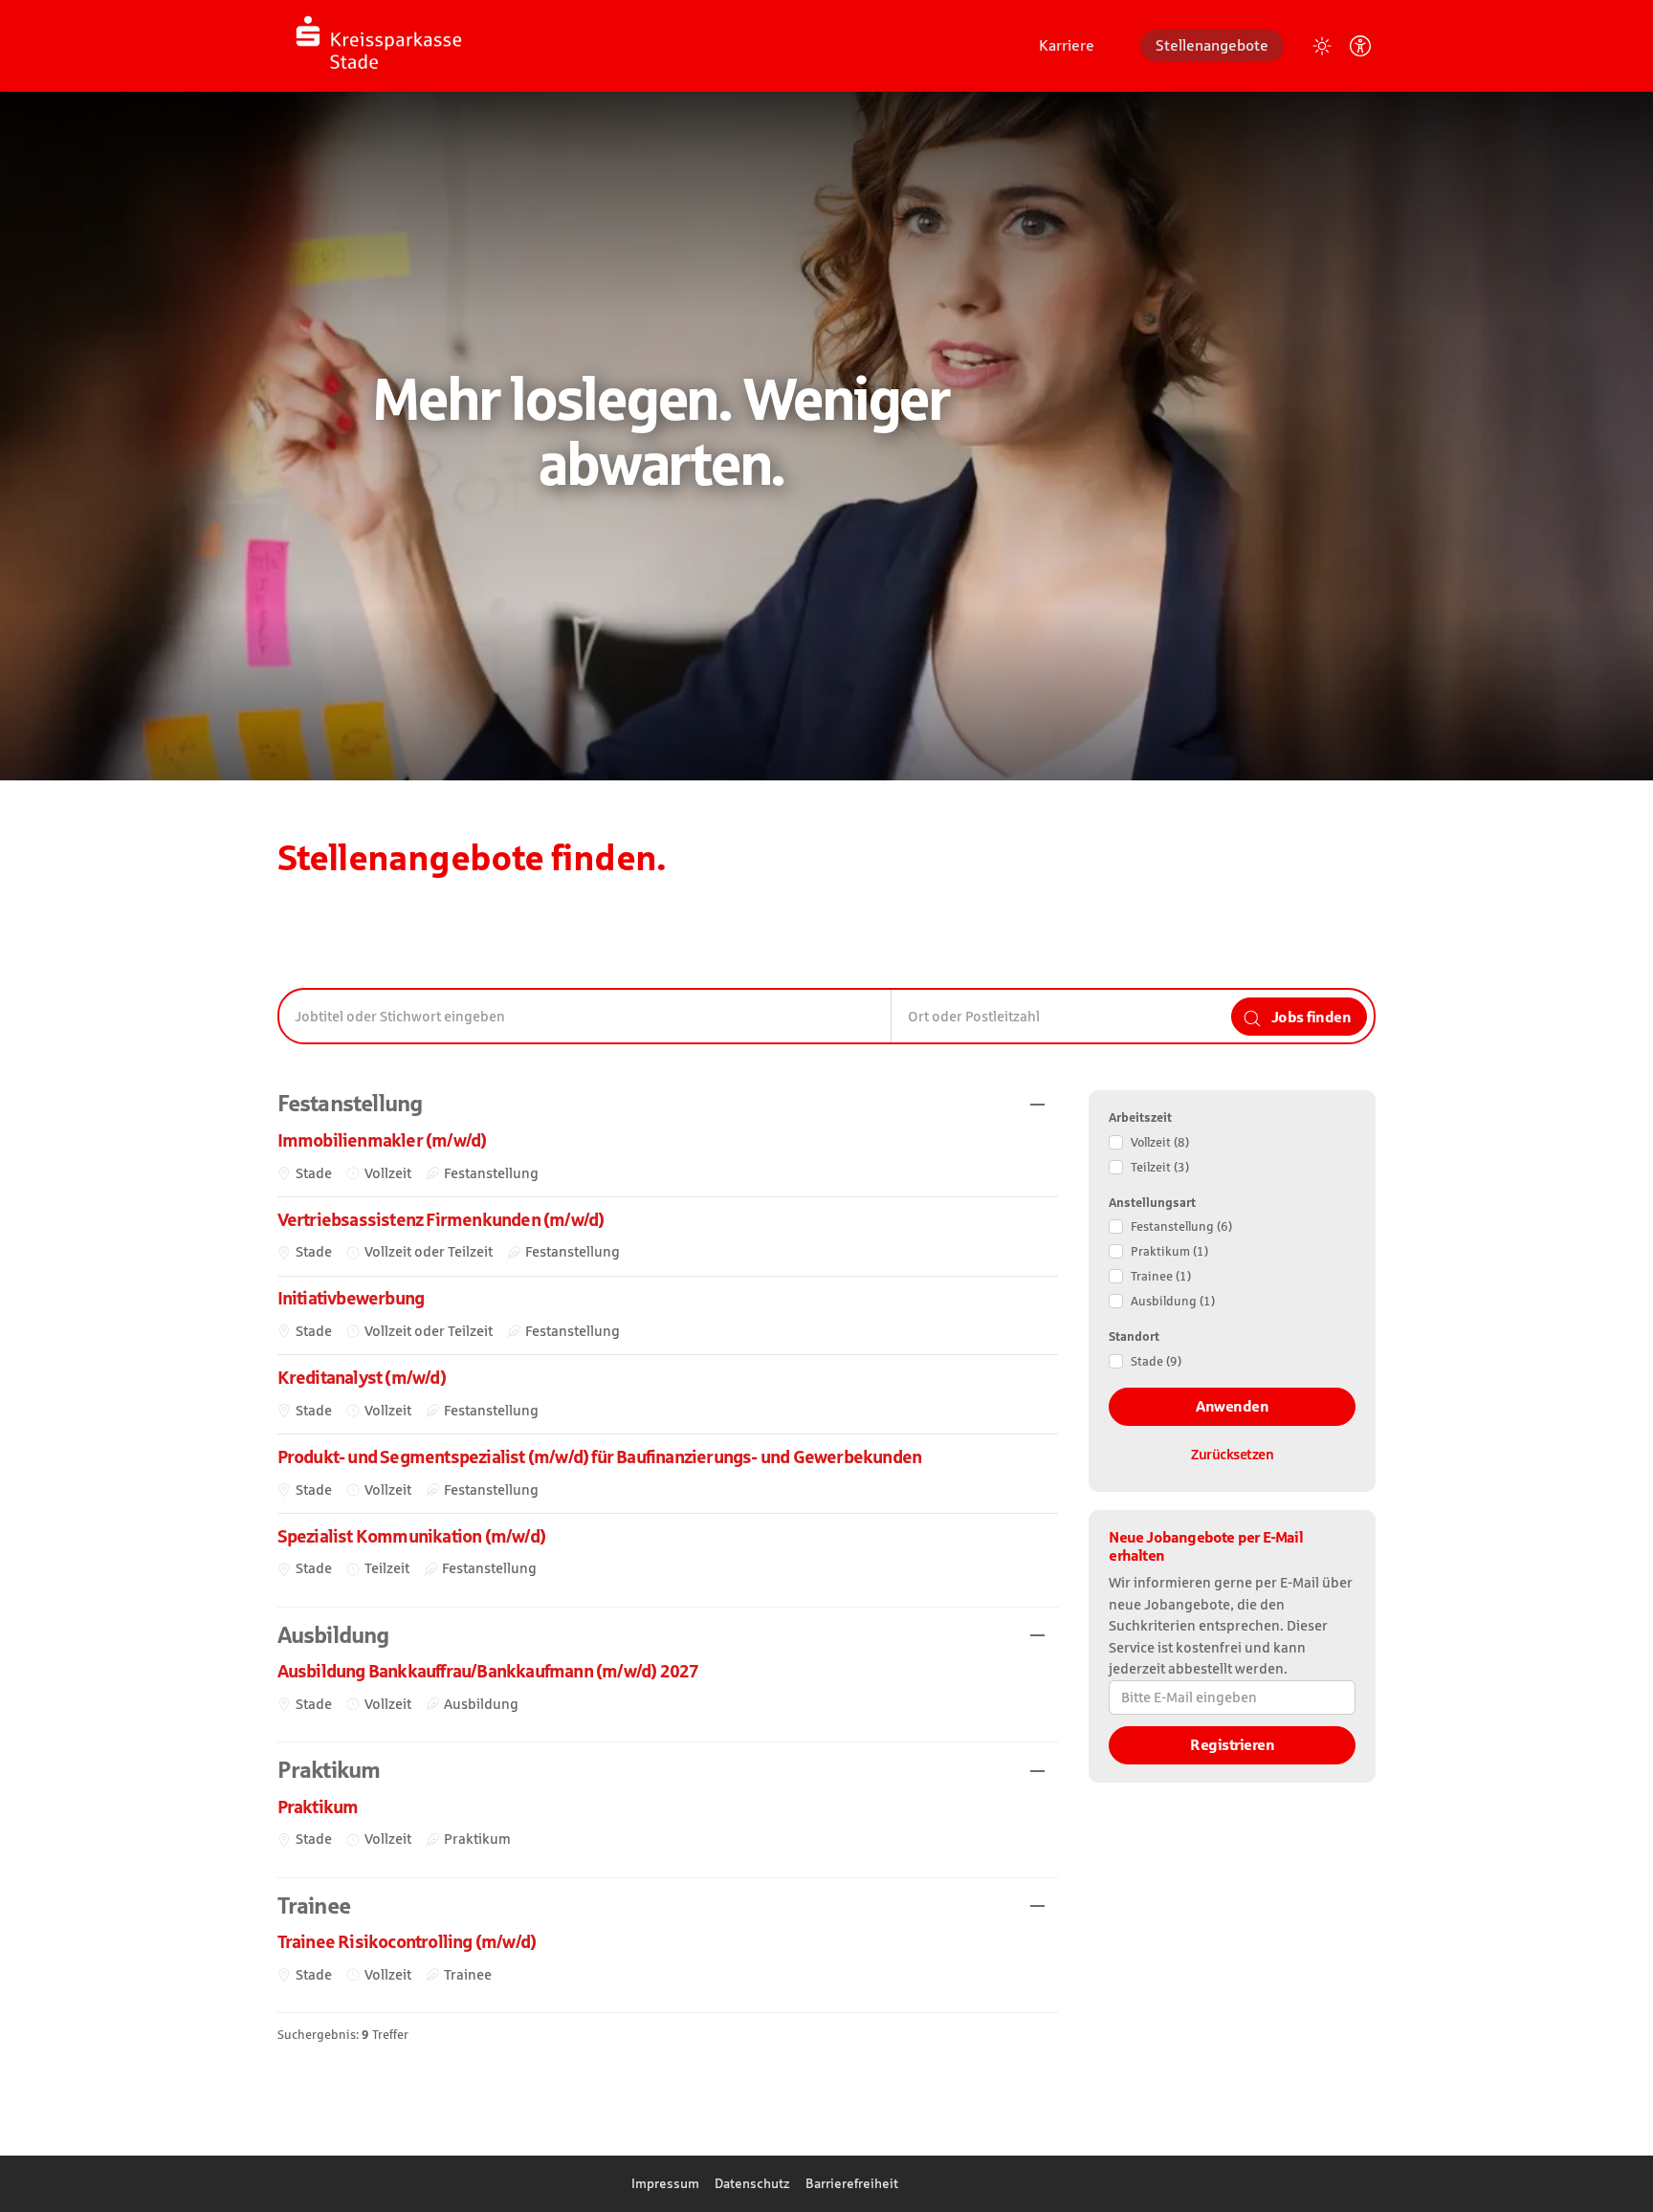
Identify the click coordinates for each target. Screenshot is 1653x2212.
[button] (668, 1104)
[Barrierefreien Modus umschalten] (1360, 46)
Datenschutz (752, 2183)
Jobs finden (1309, 1017)
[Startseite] (374, 44)
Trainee (1161, 1276)
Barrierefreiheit (852, 2183)
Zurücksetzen (1232, 1454)
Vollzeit (1160, 1142)
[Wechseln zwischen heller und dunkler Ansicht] (1322, 46)
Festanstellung (1181, 1226)
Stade (1156, 1361)
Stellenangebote (1212, 45)
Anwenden (1232, 1406)
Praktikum (1169, 1251)
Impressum (665, 2183)
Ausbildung (1173, 1301)
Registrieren (1232, 1745)
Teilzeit (1160, 1167)
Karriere (1067, 45)
